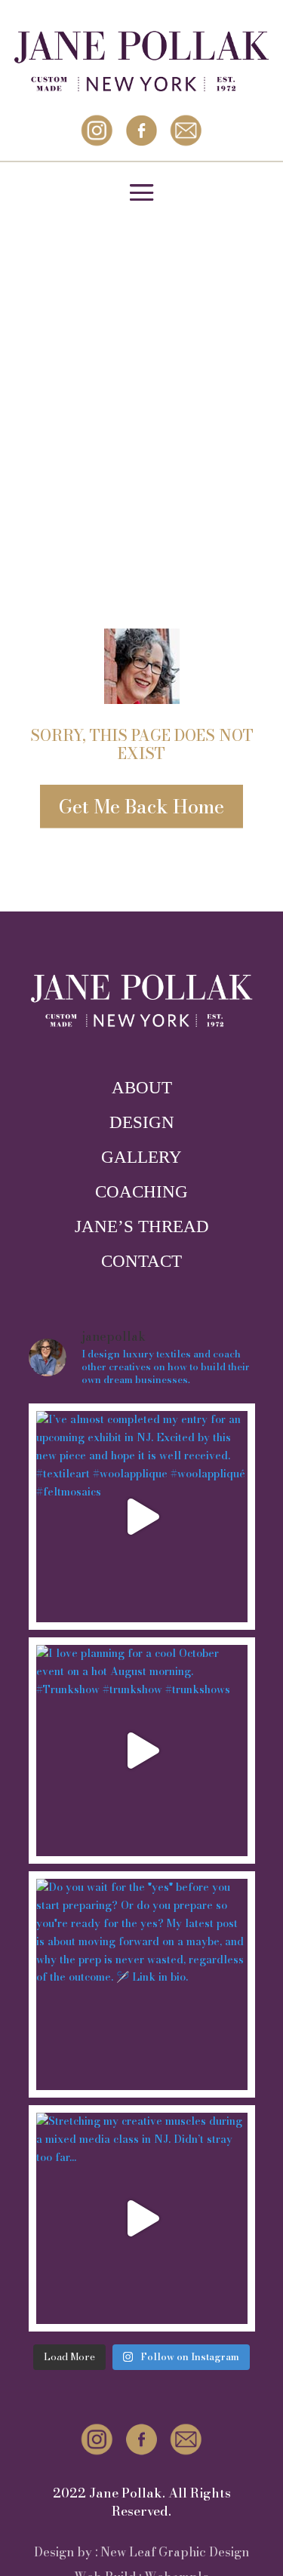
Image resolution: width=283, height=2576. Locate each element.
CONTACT (141, 1261)
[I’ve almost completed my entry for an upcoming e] (142, 1517)
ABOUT (142, 1088)
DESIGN (142, 1122)
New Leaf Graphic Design (175, 2552)
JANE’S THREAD (142, 1227)
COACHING (141, 1192)
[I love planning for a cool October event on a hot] (142, 1751)
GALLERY (141, 1157)
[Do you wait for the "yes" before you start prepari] (142, 1984)
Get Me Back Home (141, 807)
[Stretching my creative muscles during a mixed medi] (142, 2218)
